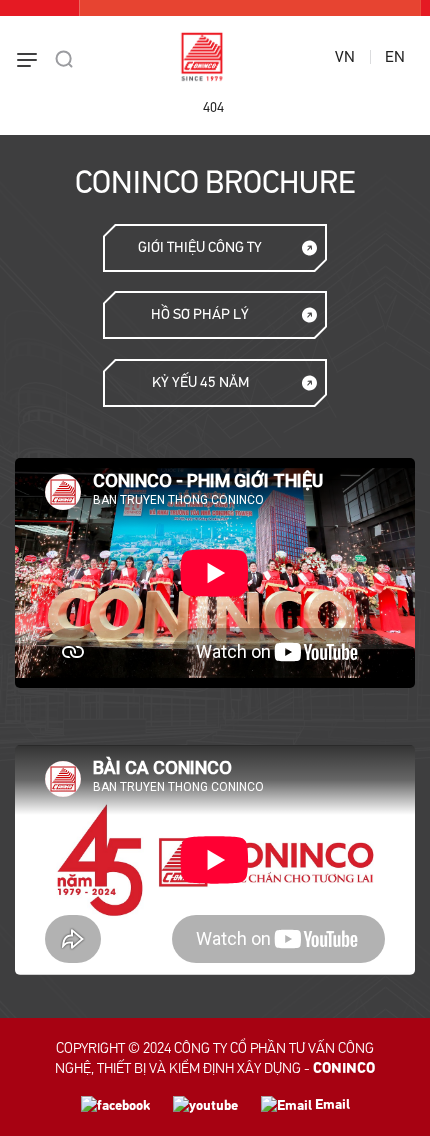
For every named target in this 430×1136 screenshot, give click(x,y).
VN (345, 57)
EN (395, 57)
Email (331, 1104)
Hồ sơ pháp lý (200, 314)
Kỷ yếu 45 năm (200, 382)
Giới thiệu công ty (200, 247)
